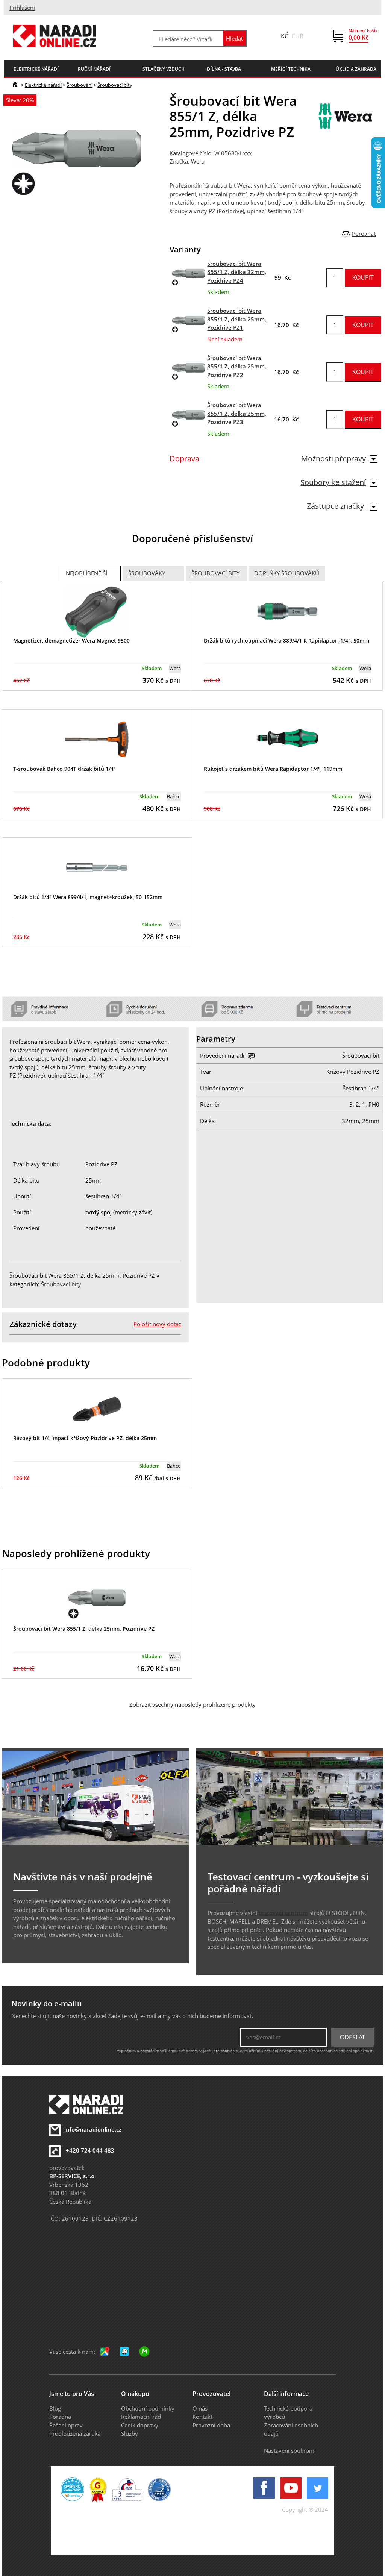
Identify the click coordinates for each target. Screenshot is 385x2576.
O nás (200, 2408)
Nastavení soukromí (290, 2450)
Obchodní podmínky (148, 2408)
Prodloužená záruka (75, 2433)
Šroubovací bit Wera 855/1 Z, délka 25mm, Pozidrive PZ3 (237, 413)
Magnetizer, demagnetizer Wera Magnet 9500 (71, 641)
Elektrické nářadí (43, 85)
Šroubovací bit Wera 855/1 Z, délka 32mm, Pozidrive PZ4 (237, 272)
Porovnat (364, 233)
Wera (198, 161)
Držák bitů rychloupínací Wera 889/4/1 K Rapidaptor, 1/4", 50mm (286, 641)
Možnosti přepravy (333, 459)
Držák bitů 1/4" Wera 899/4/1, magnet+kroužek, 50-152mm (88, 897)
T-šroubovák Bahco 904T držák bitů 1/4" (64, 769)
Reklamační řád (141, 2417)
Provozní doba (211, 2425)
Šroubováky (147, 573)
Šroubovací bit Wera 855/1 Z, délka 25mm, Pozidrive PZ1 (237, 319)
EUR (298, 36)
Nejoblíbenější (86, 573)
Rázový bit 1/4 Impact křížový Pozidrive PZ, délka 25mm (85, 1438)
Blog (55, 2408)
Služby (130, 2433)
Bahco (174, 796)
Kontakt (202, 2417)
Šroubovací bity (115, 85)
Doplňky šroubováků (287, 573)
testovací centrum (283, 1913)
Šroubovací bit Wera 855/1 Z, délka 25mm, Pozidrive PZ (84, 1629)
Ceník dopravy (140, 2425)
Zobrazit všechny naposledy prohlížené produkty (192, 1704)
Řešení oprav (66, 2425)
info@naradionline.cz (93, 2129)
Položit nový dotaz (157, 1324)
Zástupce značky (336, 506)
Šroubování (80, 85)
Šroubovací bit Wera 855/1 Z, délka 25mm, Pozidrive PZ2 (237, 366)
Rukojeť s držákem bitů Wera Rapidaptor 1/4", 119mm (273, 769)
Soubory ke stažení (333, 482)
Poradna (60, 2417)
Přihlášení (22, 8)
